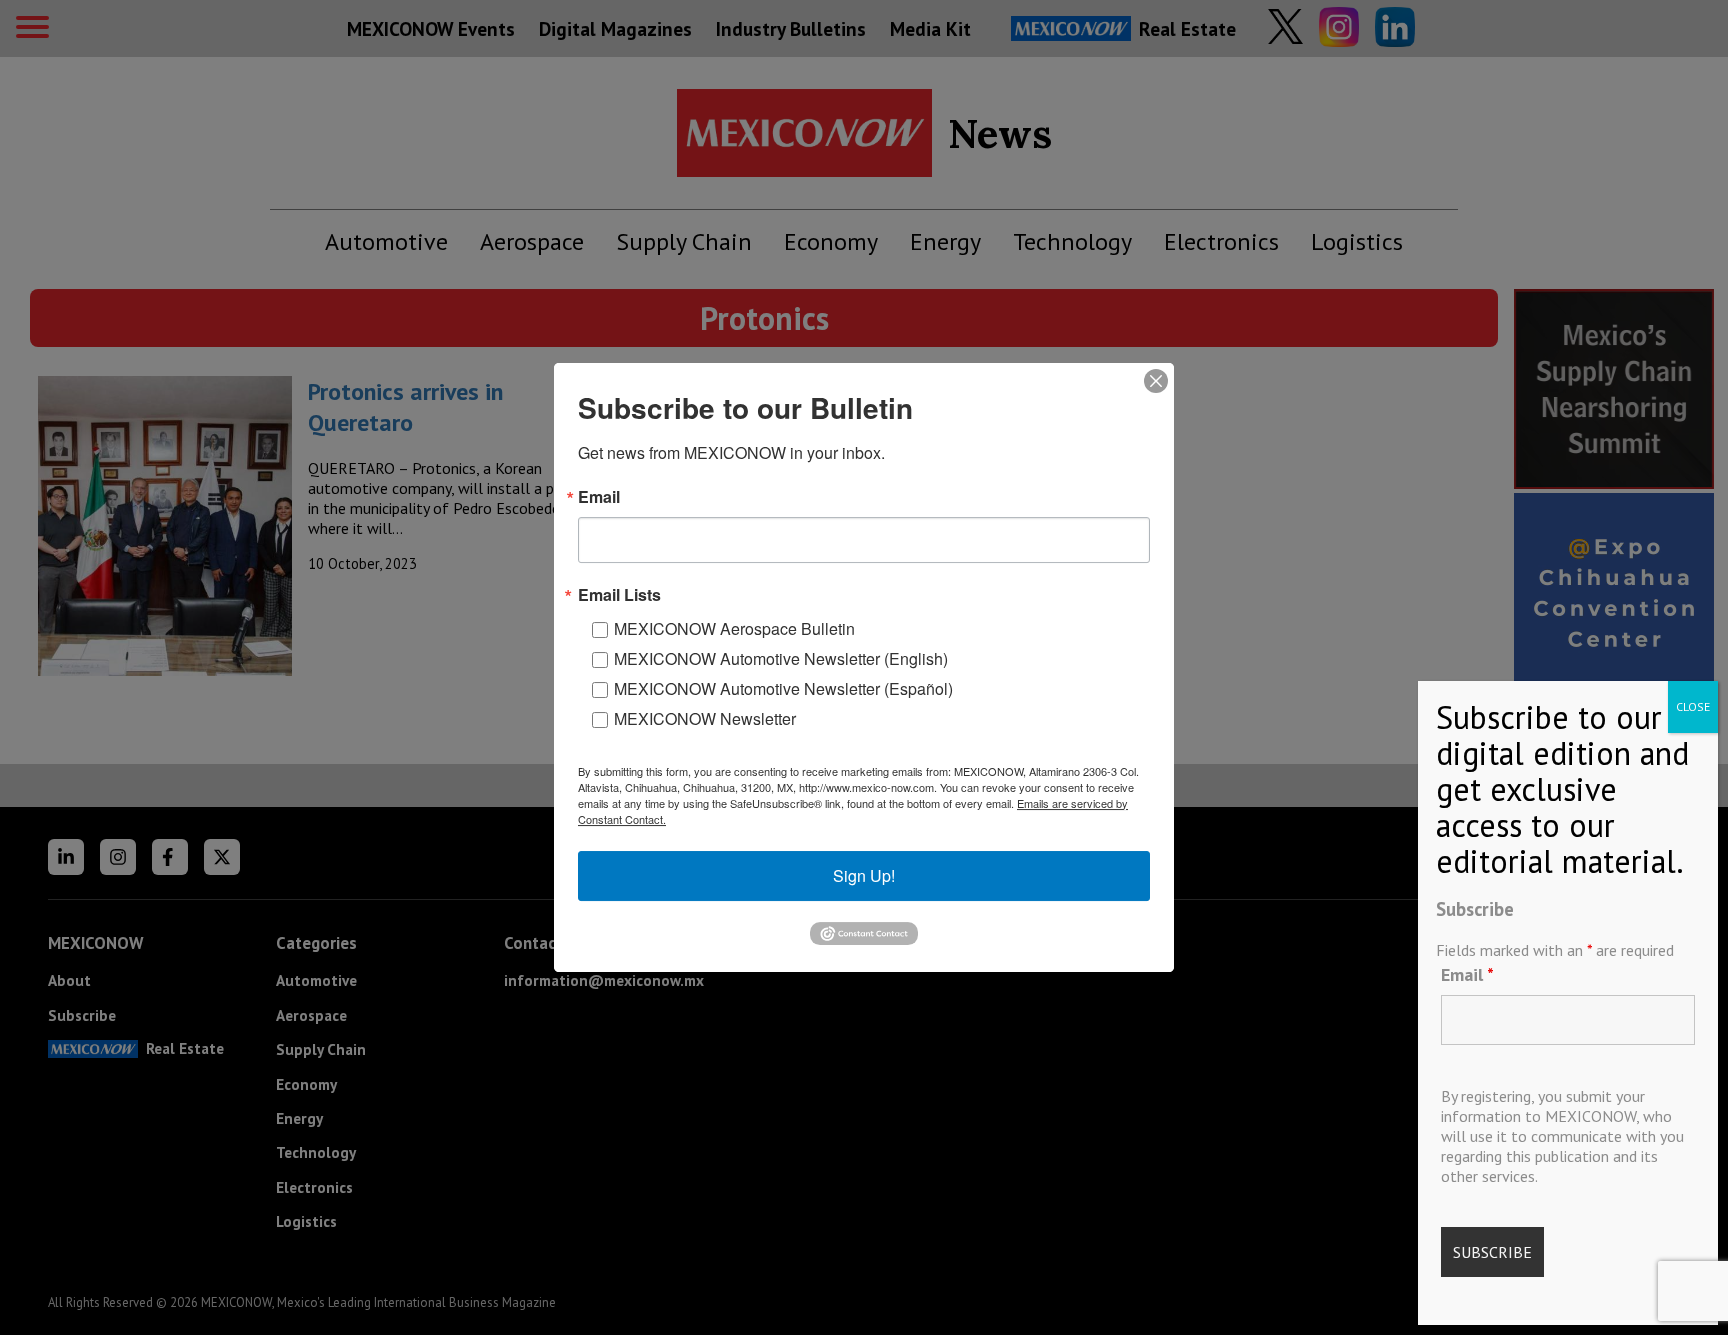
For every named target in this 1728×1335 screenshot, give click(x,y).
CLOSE (1693, 706)
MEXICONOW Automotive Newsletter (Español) (783, 688)
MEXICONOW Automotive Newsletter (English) (781, 658)
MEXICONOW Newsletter (705, 718)
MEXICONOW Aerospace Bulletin (734, 628)
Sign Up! (864, 875)
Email (1467, 974)
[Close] (1156, 381)
